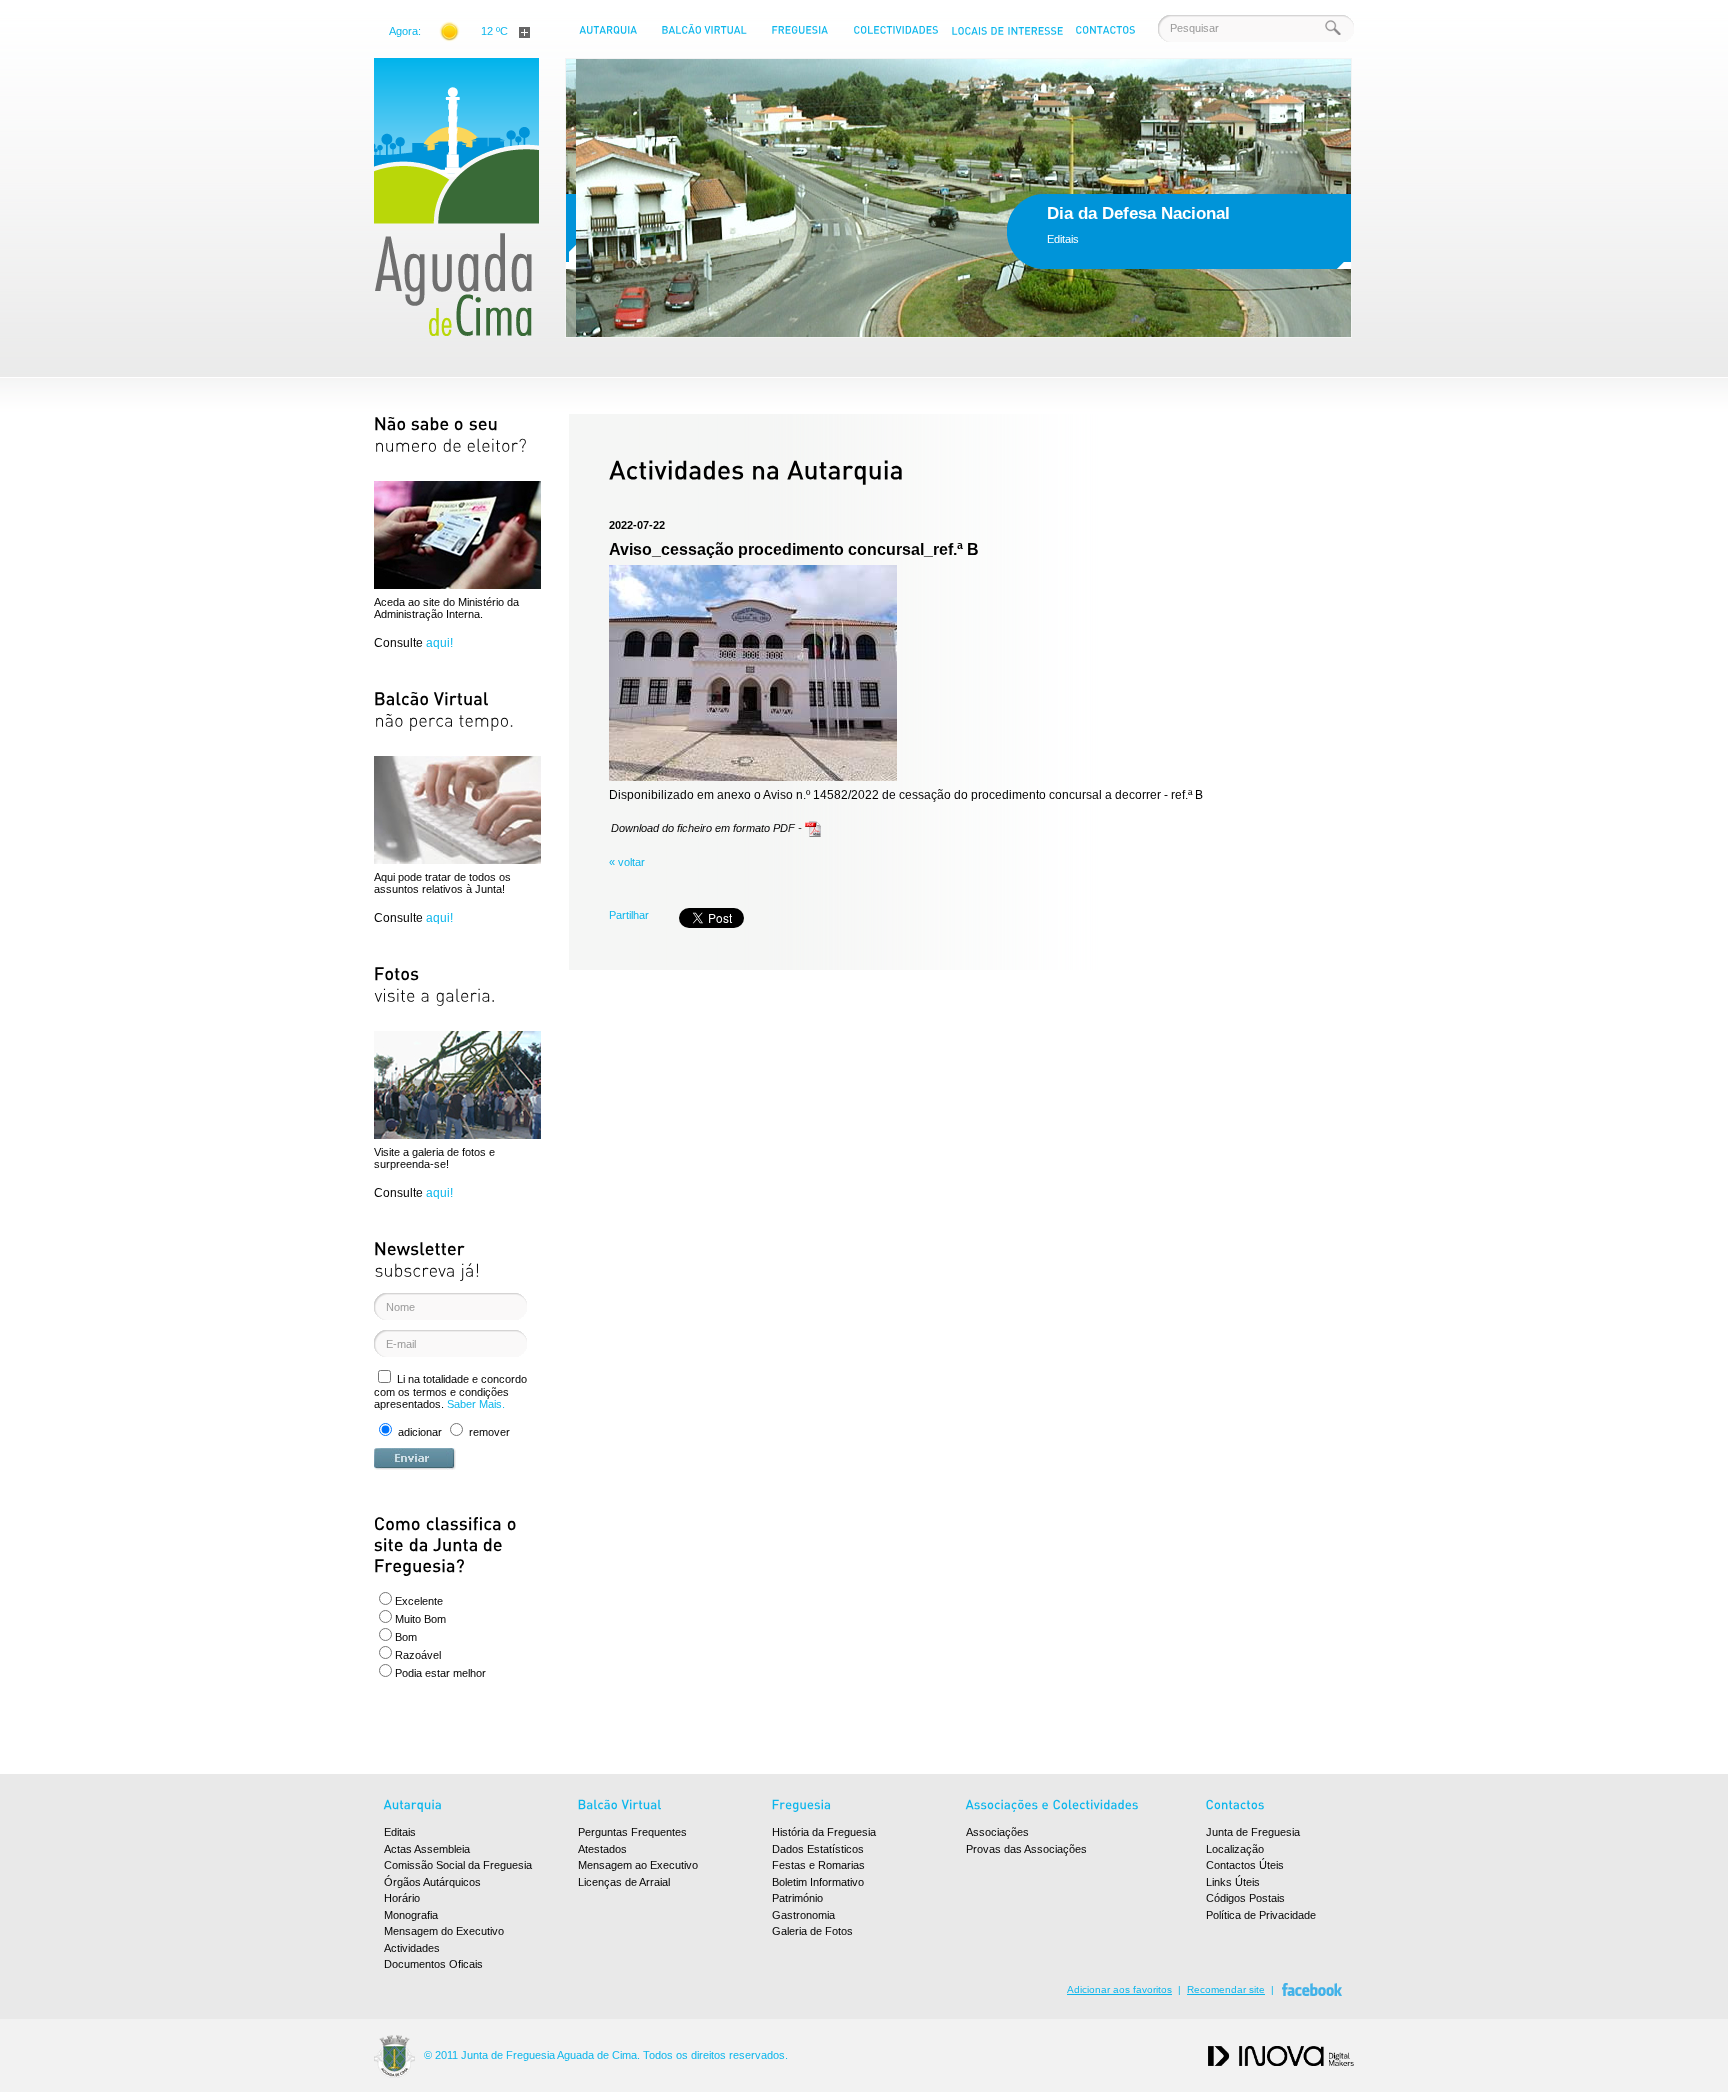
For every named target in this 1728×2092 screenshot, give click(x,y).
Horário (402, 1898)
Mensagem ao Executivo (638, 1865)
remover (489, 1432)
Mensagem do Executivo (444, 1931)
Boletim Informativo (818, 1882)
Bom (406, 1637)
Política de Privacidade (1261, 1915)
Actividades (412, 1948)
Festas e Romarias (818, 1865)
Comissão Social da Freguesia (458, 1865)
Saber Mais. (476, 1404)
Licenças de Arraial (624, 1882)
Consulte (413, 643)
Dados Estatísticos (818, 1849)
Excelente (419, 1601)
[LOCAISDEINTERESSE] (1007, 35)
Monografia (411, 1915)
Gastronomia (803, 1915)
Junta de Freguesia (1253, 1832)
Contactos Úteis (1245, 1865)
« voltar (627, 862)
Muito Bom (420, 1619)
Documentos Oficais (433, 1964)
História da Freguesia (824, 1832)
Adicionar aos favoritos (1119, 1989)
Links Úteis (1233, 1882)
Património (797, 1898)
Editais (400, 1832)
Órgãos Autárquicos (432, 1882)
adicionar (420, 1432)
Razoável (418, 1655)
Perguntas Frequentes (632, 1832)
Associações (997, 1832)
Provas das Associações (1026, 1849)
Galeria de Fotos (812, 1931)
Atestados (602, 1849)
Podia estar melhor (440, 1673)
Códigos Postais (1245, 1898)
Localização (1235, 1849)
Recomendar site (1226, 1989)
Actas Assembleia (427, 1849)
